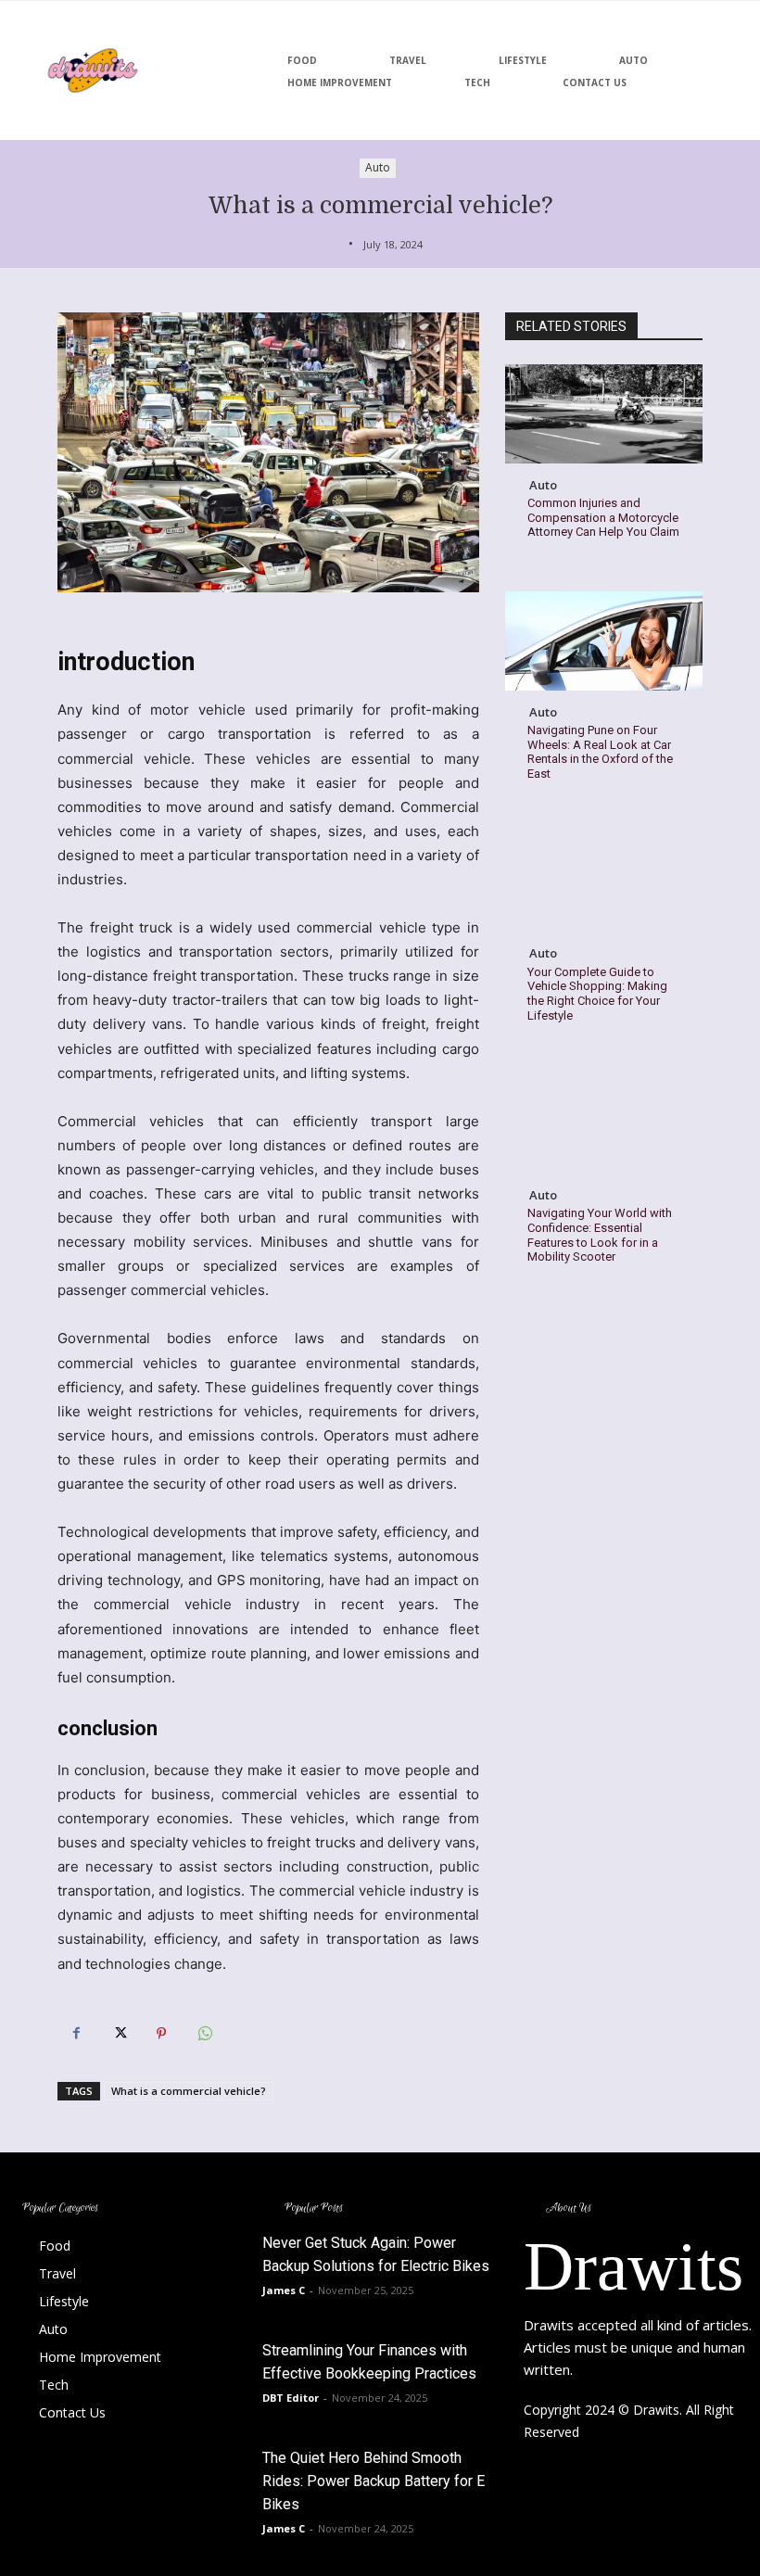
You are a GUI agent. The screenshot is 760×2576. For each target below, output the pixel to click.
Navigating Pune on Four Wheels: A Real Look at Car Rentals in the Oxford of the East (600, 752)
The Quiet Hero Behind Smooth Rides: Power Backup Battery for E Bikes (374, 2481)
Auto (378, 167)
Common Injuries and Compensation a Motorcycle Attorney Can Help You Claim (603, 517)
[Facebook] (76, 2034)
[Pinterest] (161, 2034)
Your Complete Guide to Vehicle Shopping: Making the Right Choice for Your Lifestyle (597, 994)
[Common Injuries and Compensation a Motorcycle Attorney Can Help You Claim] (604, 414)
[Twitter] (119, 2034)
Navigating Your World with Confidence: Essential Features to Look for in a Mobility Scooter (600, 1235)
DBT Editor (291, 2398)
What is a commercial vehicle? (189, 2091)
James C (284, 2290)
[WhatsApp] (204, 2034)
